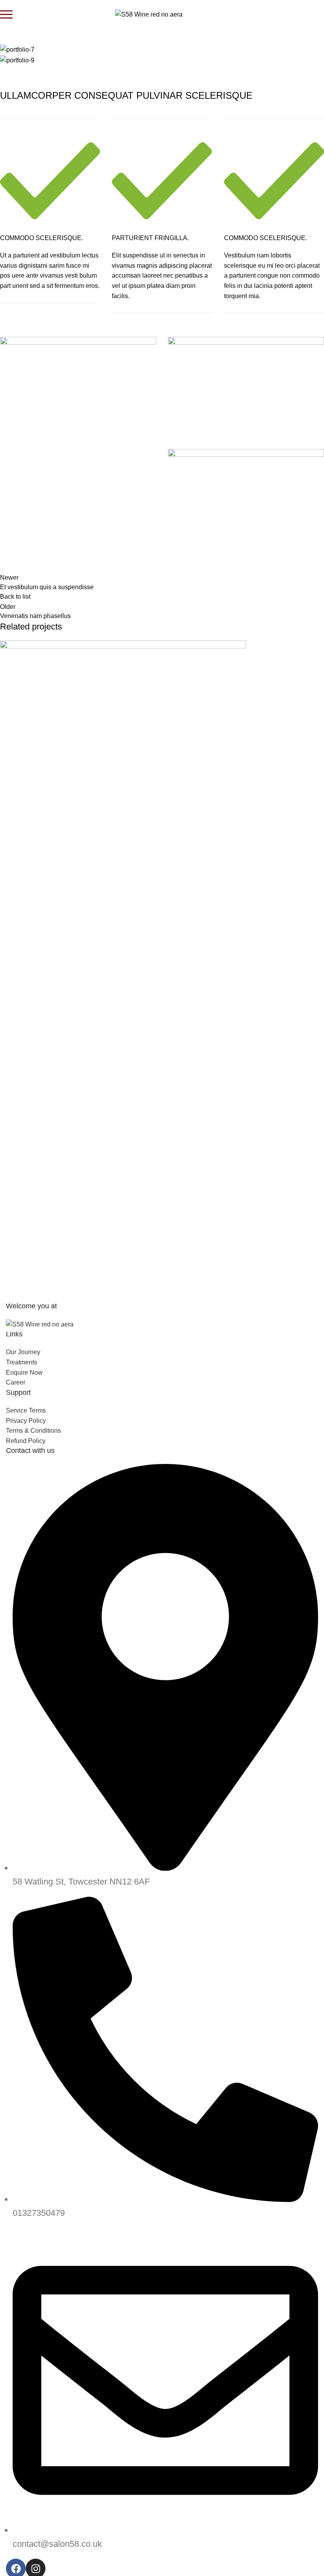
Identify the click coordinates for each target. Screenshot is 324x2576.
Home (12, 39)
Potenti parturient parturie (48, 1000)
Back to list (15, 597)
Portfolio (40, 39)
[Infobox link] (50, 211)
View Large (10, 966)
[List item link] (162, 1676)
